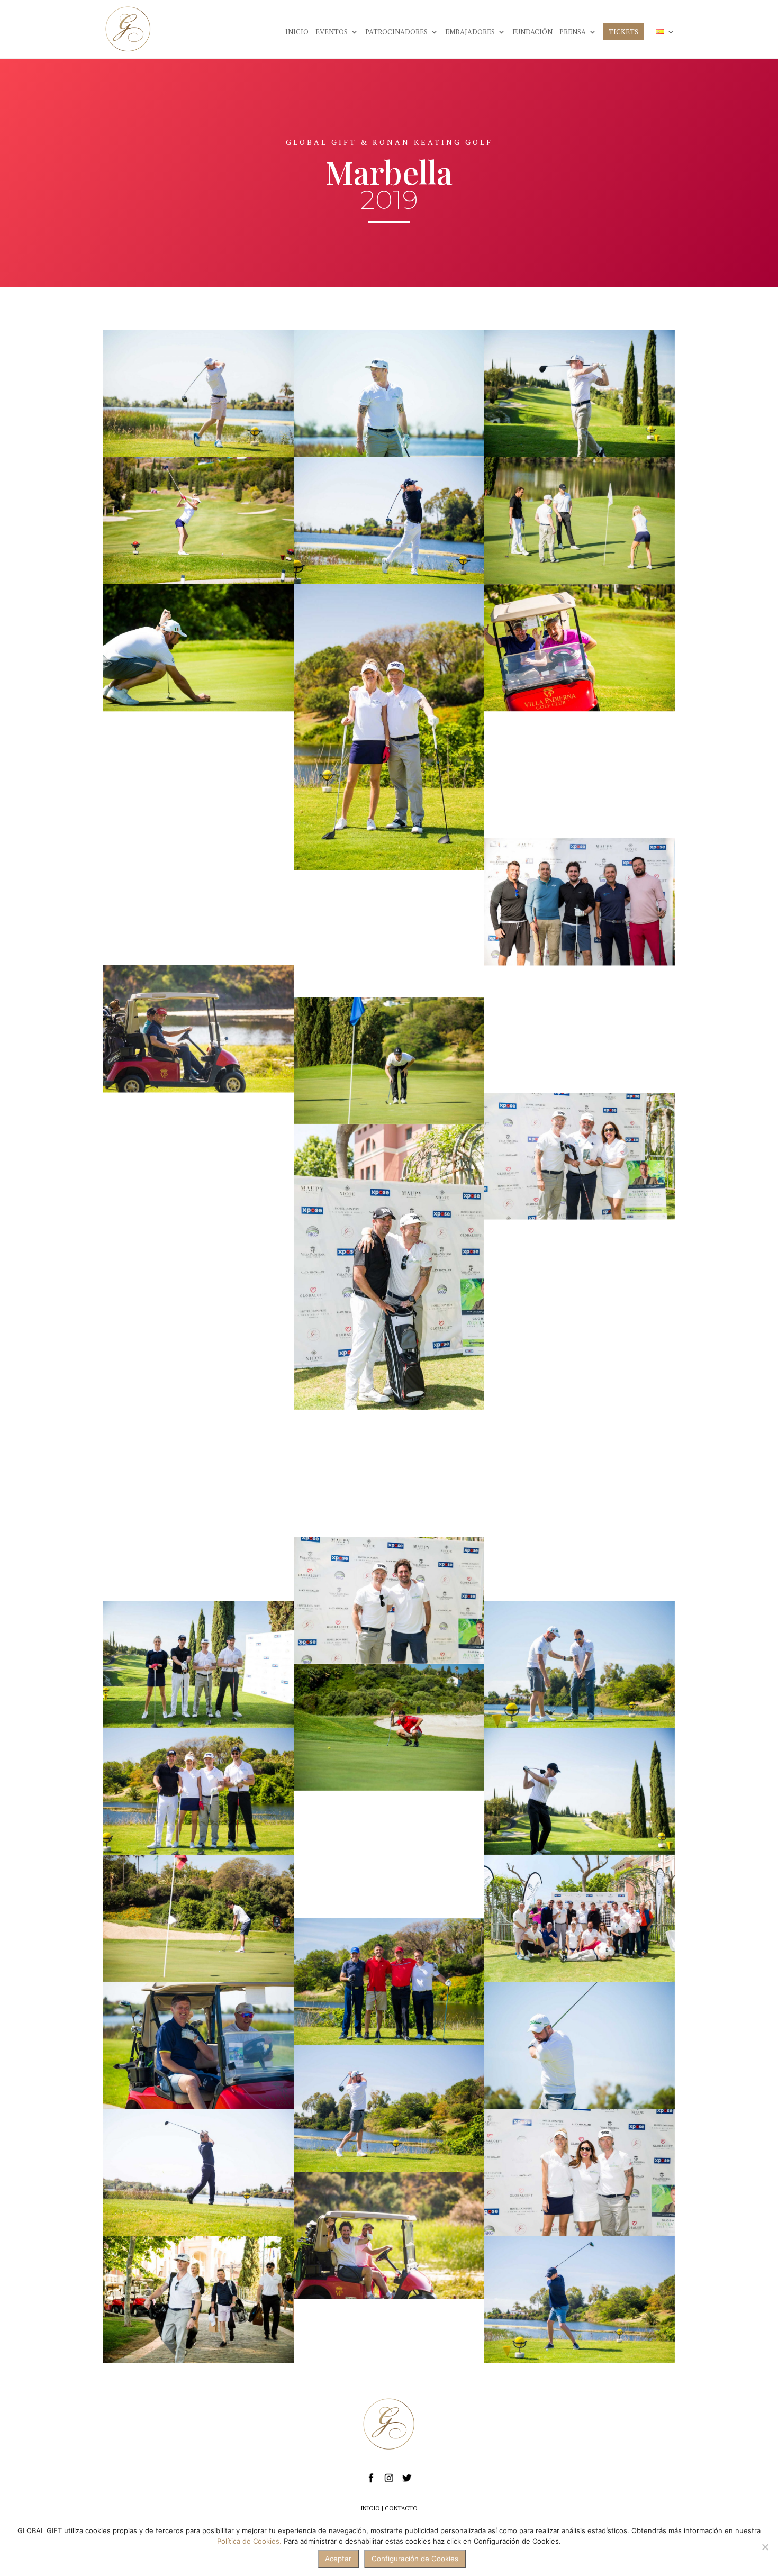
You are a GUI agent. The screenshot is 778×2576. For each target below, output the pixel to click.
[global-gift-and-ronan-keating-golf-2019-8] (580, 394)
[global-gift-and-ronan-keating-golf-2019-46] (198, 521)
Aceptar (338, 2559)
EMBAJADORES (470, 32)
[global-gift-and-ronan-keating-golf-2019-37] (389, 728)
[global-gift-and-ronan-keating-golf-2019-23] (389, 2109)
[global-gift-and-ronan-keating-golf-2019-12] (198, 902)
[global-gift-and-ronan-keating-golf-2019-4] (198, 1283)
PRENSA (573, 32)
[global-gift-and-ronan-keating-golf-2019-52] (580, 1156)
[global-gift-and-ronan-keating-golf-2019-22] (580, 2300)
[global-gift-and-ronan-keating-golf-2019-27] (198, 2046)
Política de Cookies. (249, 2541)
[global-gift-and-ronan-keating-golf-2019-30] (198, 775)
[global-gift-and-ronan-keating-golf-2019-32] (389, 1854)
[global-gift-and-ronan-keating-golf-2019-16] (389, 2236)
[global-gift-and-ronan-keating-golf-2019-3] (580, 902)
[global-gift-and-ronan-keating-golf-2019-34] (580, 648)
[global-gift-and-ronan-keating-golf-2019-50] (389, 1600)
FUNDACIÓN (532, 32)
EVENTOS (332, 32)
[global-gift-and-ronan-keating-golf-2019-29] (198, 648)
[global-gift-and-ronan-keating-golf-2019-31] (580, 1283)
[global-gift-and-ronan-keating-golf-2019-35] (389, 933)
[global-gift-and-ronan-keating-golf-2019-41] (389, 521)
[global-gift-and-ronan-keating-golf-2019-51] (389, 1267)
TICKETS (623, 32)
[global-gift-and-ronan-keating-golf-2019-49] (580, 1410)
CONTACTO (401, 2508)
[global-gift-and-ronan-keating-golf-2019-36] (198, 394)
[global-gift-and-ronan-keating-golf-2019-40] (389, 394)
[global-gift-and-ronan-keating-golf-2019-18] (198, 1919)
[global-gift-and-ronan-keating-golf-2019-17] (198, 1029)
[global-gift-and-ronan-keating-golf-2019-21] (580, 1029)
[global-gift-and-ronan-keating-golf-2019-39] (198, 1791)
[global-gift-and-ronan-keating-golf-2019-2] (198, 2300)
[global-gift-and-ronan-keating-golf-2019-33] (198, 1537)
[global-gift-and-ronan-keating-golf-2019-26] (580, 1664)
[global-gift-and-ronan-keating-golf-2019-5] (198, 1156)
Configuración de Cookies (415, 2559)
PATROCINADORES (396, 32)
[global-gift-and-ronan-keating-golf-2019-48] (580, 2173)
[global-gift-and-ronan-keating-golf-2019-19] (198, 2173)
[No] (765, 2547)
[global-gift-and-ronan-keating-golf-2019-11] (198, 1410)
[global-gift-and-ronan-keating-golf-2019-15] (389, 1982)
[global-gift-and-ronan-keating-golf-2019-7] (580, 1791)
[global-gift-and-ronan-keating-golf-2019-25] (580, 2046)
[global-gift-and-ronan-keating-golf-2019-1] (580, 775)
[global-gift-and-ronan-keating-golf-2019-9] (580, 521)
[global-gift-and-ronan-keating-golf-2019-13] (389, 1727)
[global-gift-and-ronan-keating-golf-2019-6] (198, 1664)
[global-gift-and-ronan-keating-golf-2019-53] (580, 1919)
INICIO (297, 32)
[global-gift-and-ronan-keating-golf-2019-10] (389, 1060)
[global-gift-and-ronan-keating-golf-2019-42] (389, 1473)
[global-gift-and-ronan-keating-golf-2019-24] (580, 1537)
